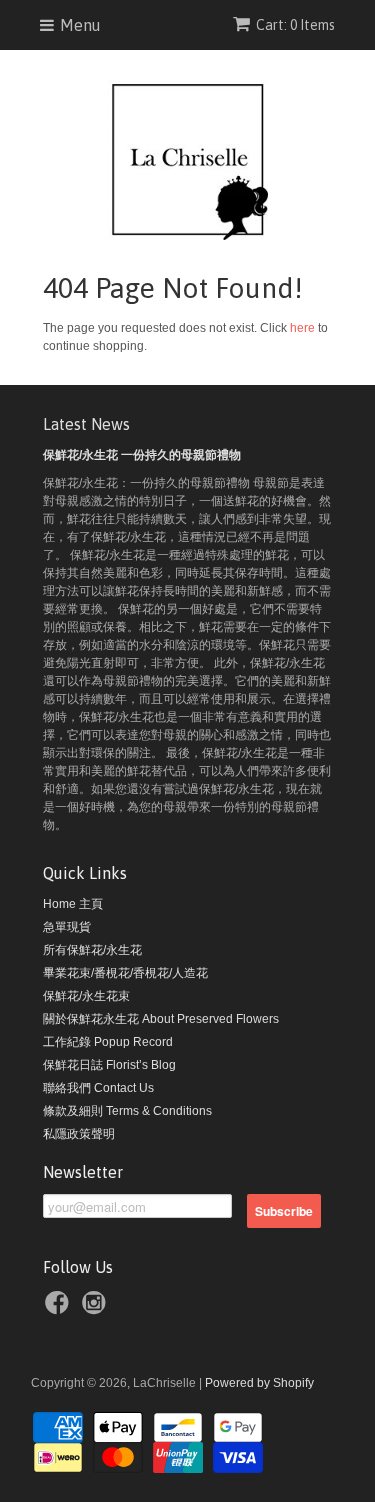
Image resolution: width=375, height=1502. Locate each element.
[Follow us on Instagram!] (97, 1306)
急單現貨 (67, 927)
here (302, 328)
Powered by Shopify (259, 1383)
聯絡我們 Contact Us (98, 1088)
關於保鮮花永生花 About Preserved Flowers (161, 1019)
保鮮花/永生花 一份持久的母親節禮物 (142, 455)
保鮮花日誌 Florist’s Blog (109, 1065)
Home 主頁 (73, 904)
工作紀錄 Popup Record (108, 1042)
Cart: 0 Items (295, 25)
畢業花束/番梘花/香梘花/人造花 (125, 973)
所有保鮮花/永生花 (92, 950)
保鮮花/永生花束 (86, 996)
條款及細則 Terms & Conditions (127, 1111)
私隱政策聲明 (79, 1134)
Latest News (86, 424)
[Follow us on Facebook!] (60, 1306)
